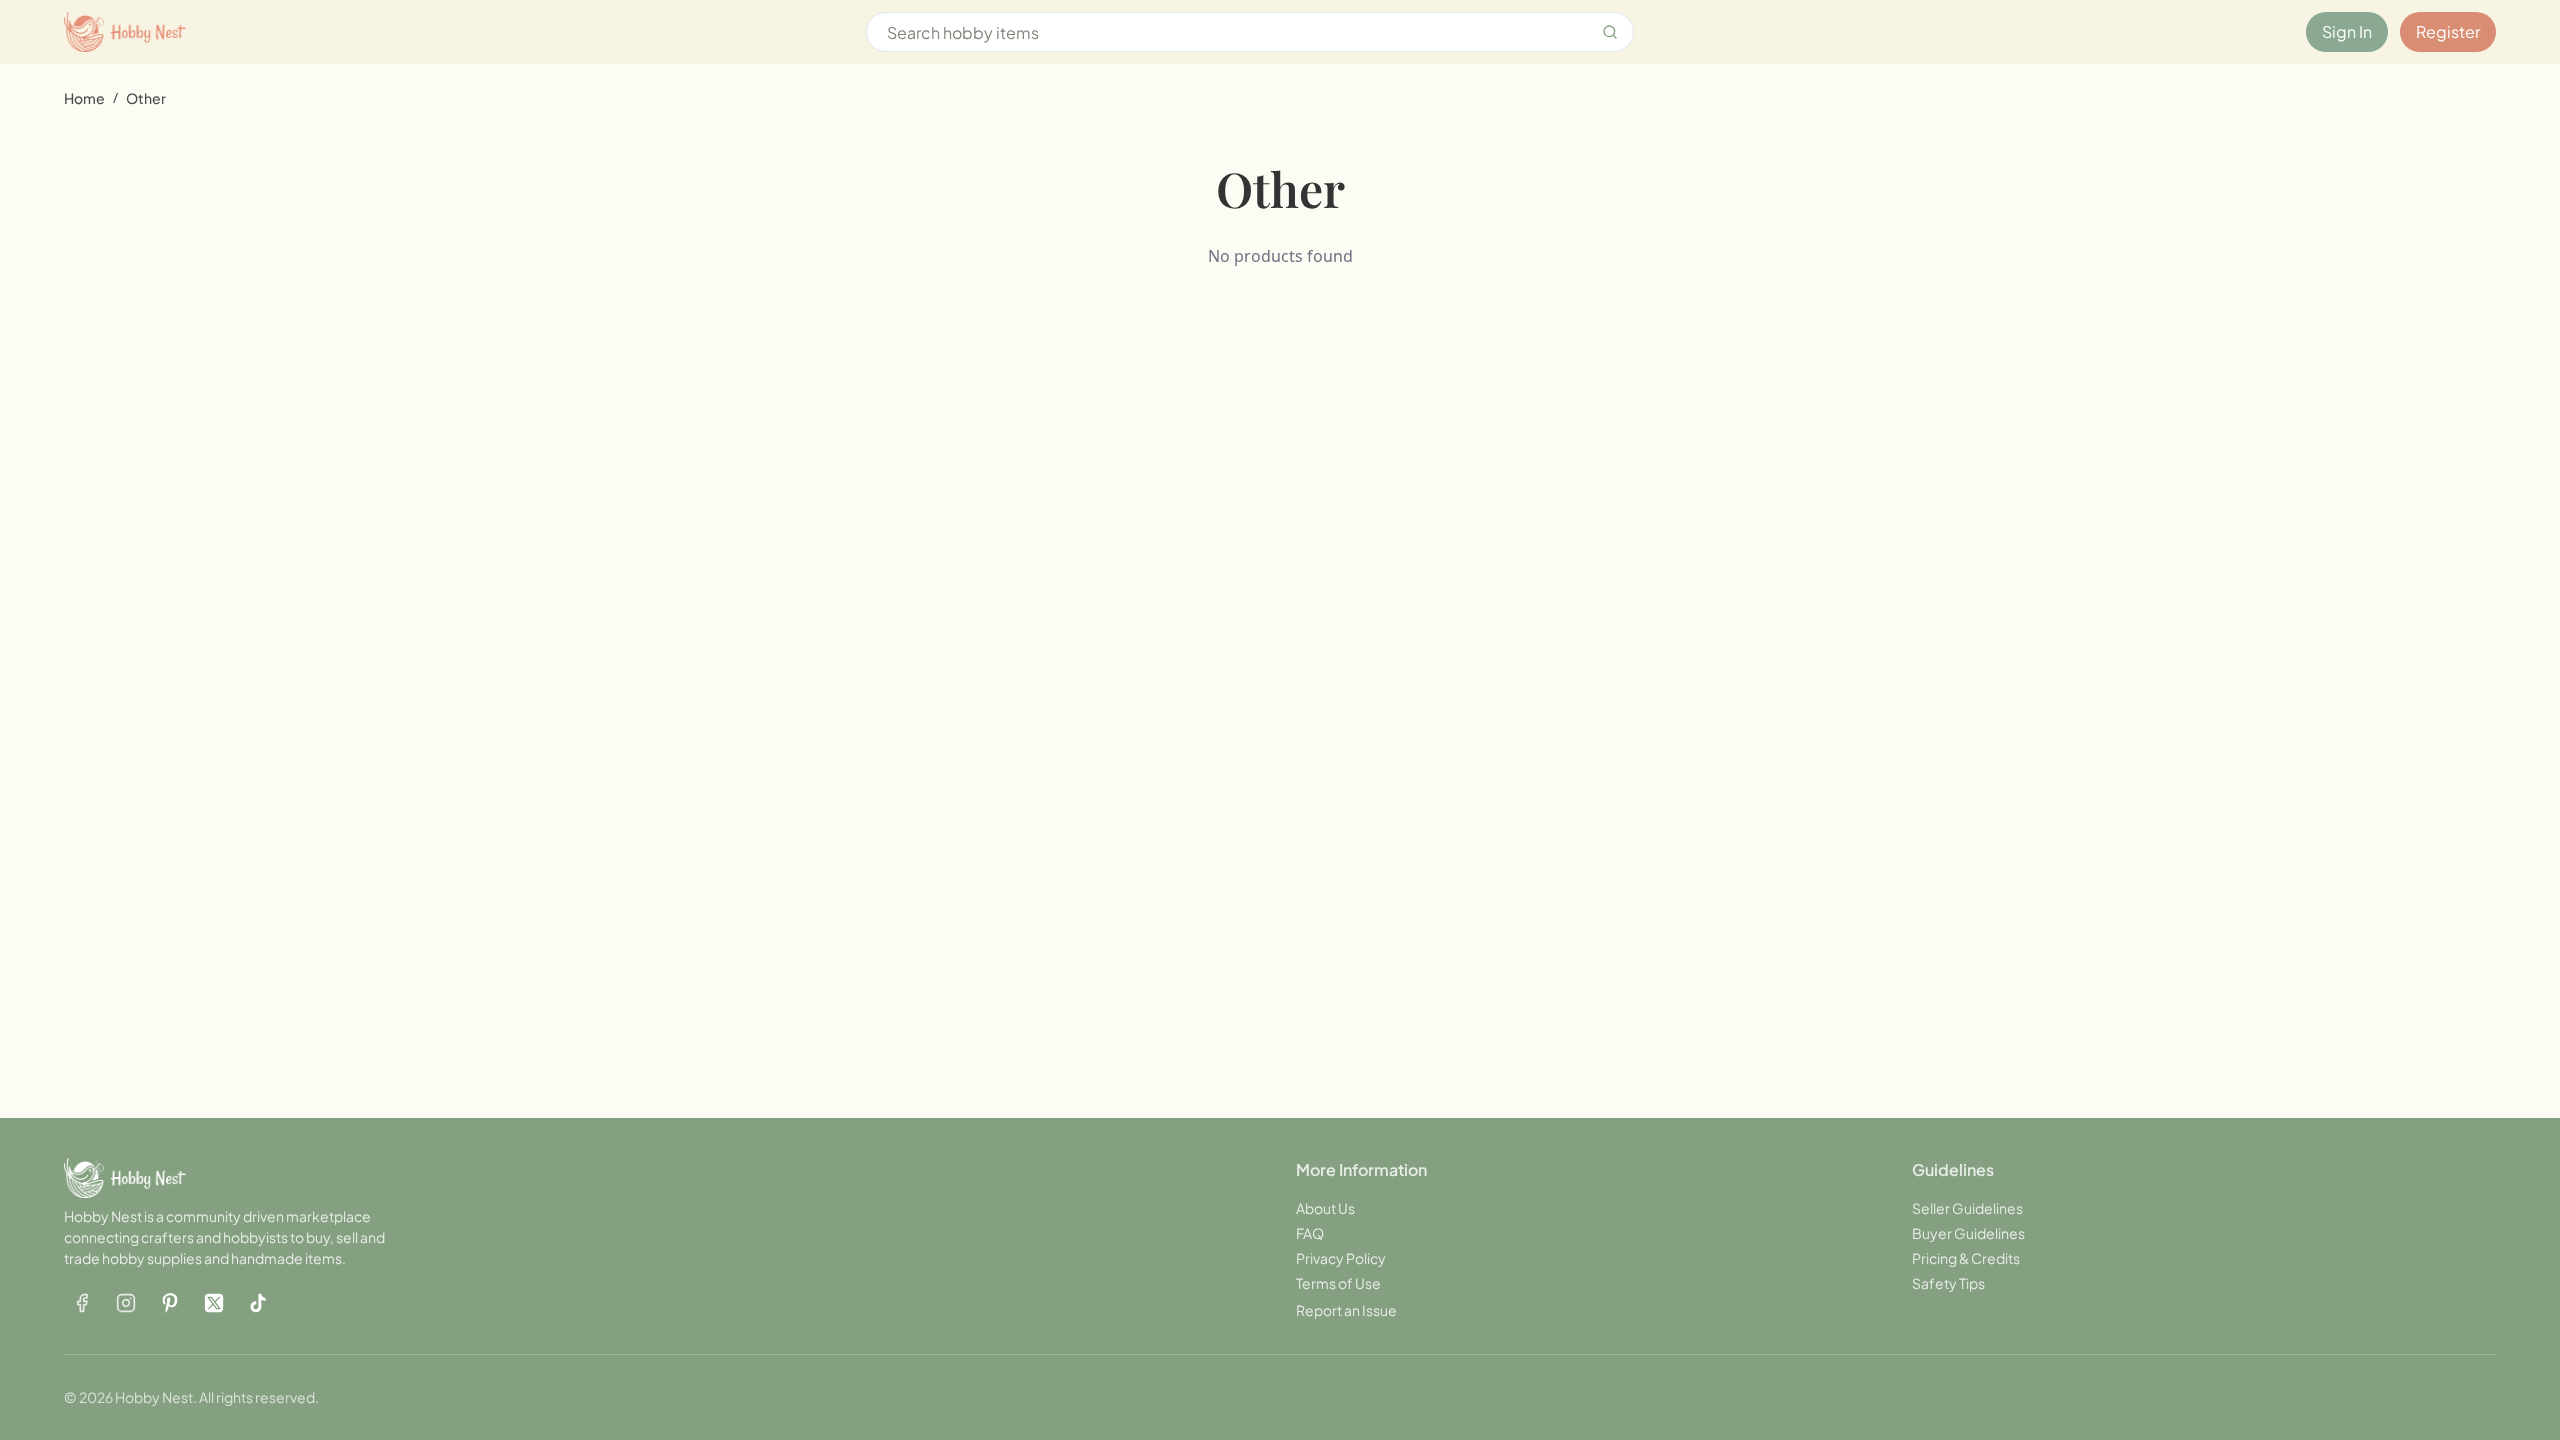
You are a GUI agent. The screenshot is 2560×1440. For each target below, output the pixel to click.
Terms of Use (1338, 1283)
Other (146, 98)
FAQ (1310, 1233)
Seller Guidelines (1967, 1208)
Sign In (2347, 31)
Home (84, 98)
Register (2448, 31)
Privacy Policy (1341, 1258)
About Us (1325, 1208)
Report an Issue (1346, 1310)
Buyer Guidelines (1968, 1233)
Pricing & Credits (1966, 1258)
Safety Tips (1948, 1283)
